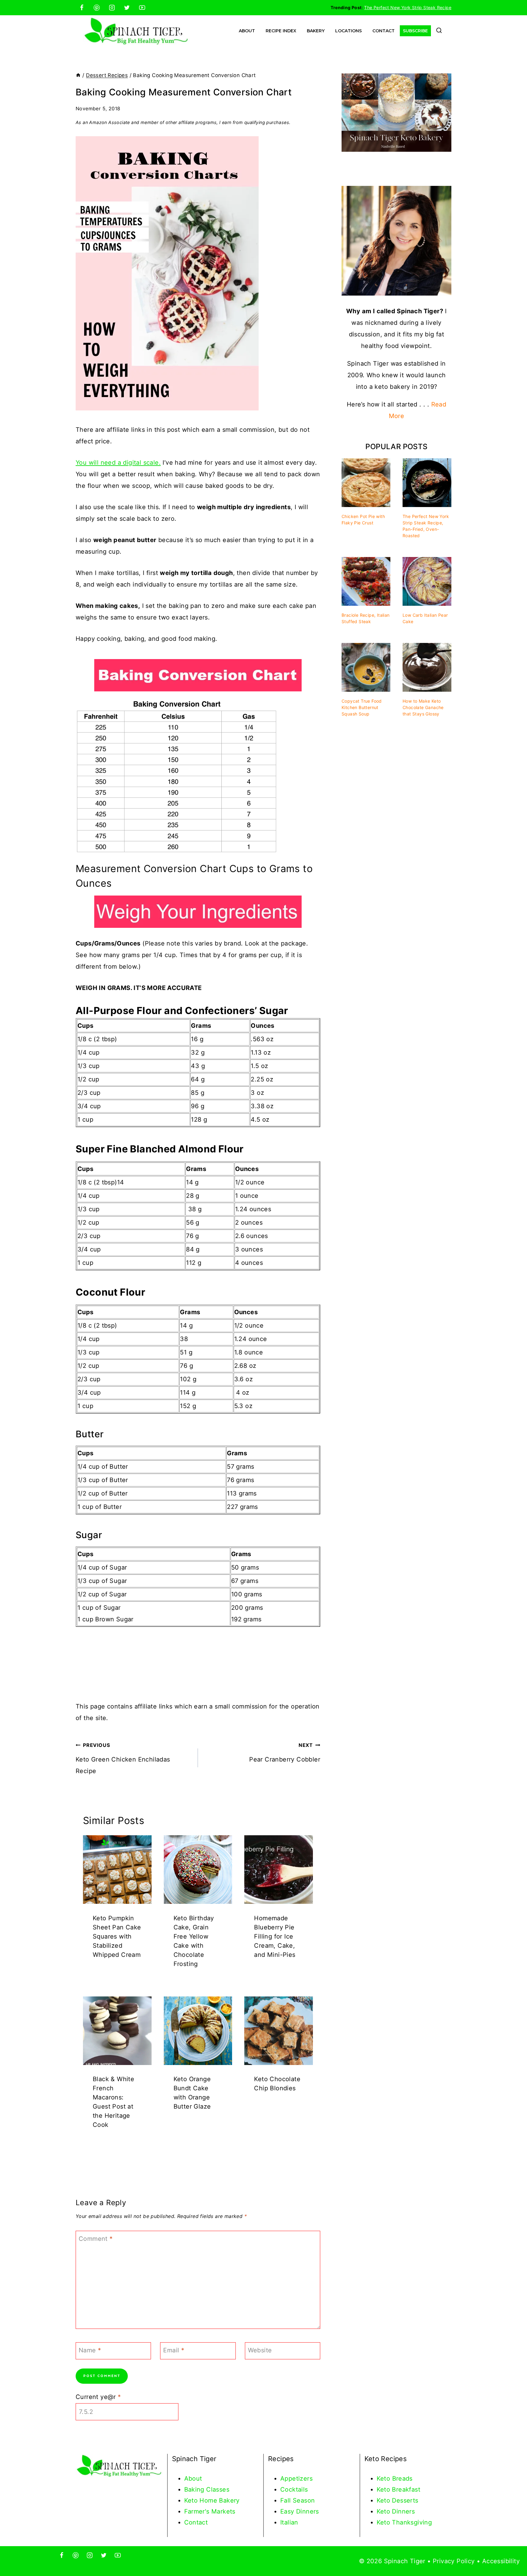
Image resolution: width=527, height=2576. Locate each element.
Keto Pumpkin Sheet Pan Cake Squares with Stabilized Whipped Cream (117, 1936)
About (247, 31)
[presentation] (117, 1870)
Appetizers (296, 2478)
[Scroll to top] (512, 2552)
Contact (384, 31)
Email (174, 2350)
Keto (384, 2478)
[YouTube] (142, 8)
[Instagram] (112, 8)
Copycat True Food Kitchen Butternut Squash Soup (362, 707)
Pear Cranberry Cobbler (285, 1753)
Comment (96, 2239)
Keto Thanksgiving (404, 2522)
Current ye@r (98, 2397)
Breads (402, 2478)
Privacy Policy (454, 2561)
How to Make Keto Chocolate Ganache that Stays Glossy (423, 707)
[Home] (78, 75)
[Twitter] (127, 8)
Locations (348, 31)
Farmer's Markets (210, 2511)
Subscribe (415, 31)
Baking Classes (207, 2489)
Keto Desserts (398, 2500)
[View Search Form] (439, 31)
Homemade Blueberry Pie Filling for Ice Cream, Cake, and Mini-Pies (275, 1936)
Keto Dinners (396, 2511)
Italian (289, 2522)
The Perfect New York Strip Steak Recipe (408, 7)
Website (260, 2350)
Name (90, 2350)
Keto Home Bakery (212, 2500)
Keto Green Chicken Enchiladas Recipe (123, 1758)
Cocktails (294, 2489)
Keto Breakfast (399, 2489)
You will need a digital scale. (118, 463)
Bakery (316, 31)
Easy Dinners (300, 2511)
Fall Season (298, 2500)
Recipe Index (281, 31)
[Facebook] (82, 8)
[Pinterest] (97, 8)
